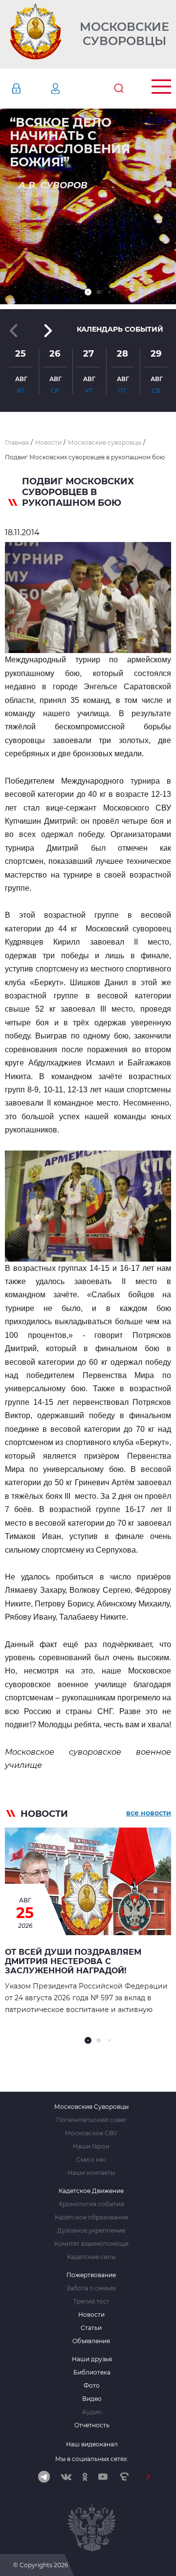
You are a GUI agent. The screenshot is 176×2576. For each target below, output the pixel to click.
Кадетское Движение (91, 2191)
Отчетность (92, 2425)
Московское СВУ (91, 2133)
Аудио (92, 2412)
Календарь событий (120, 329)
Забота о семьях (91, 2288)
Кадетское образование (91, 2217)
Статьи (91, 2328)
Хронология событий (91, 2204)
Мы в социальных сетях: (92, 2459)
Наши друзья (92, 2359)
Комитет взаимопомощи (91, 2244)
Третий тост (91, 2302)
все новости (149, 1813)
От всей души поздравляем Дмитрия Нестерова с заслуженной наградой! (73, 1961)
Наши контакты (91, 2173)
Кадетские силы (91, 2257)
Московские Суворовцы (124, 34)
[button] (88, 292)
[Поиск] (119, 89)
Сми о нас (91, 2160)
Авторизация (31, 89)
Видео (92, 2399)
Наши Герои (91, 2147)
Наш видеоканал (92, 2444)
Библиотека (92, 2373)
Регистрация (70, 89)
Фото (92, 2386)
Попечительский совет (91, 2120)
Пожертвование (91, 2275)
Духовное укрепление (91, 2231)
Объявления (91, 2341)
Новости (91, 2315)
